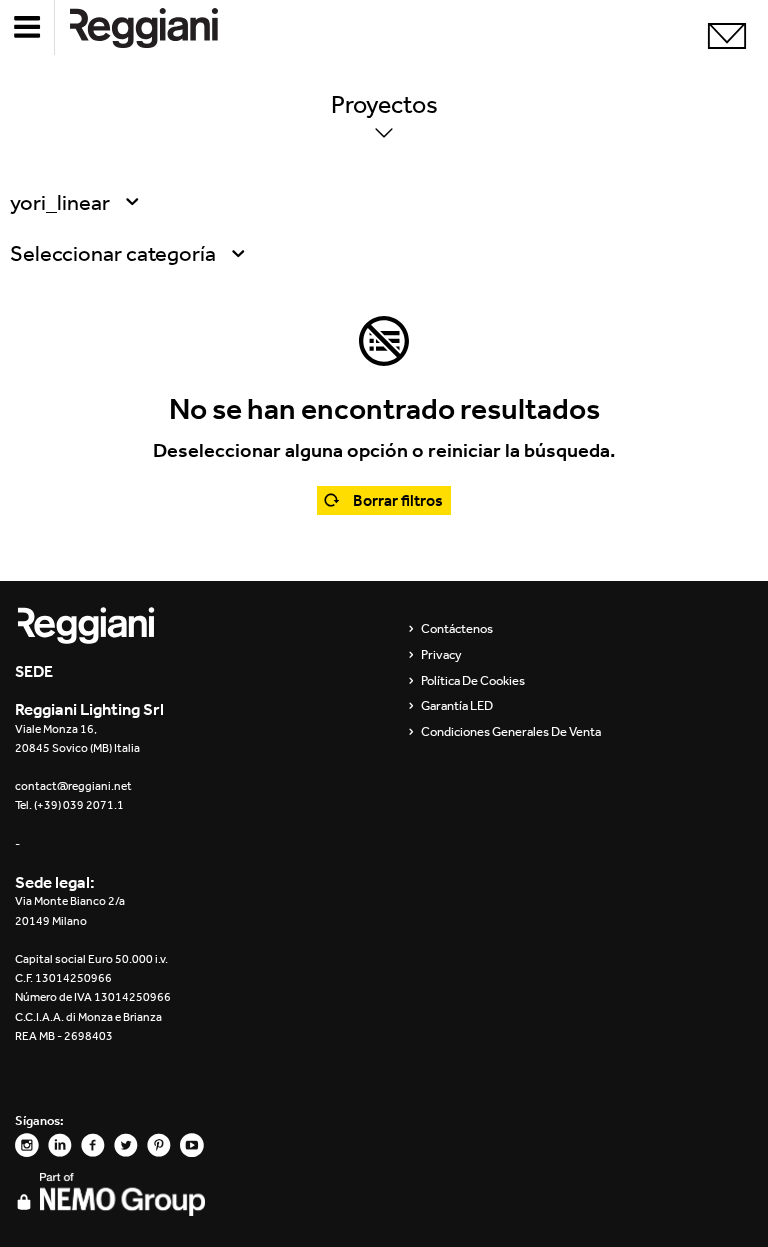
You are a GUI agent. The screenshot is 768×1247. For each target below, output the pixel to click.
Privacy (441, 655)
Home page (160, 27)
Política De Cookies (473, 681)
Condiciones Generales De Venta (511, 732)
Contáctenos (457, 629)
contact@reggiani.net (73, 786)
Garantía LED (457, 706)
